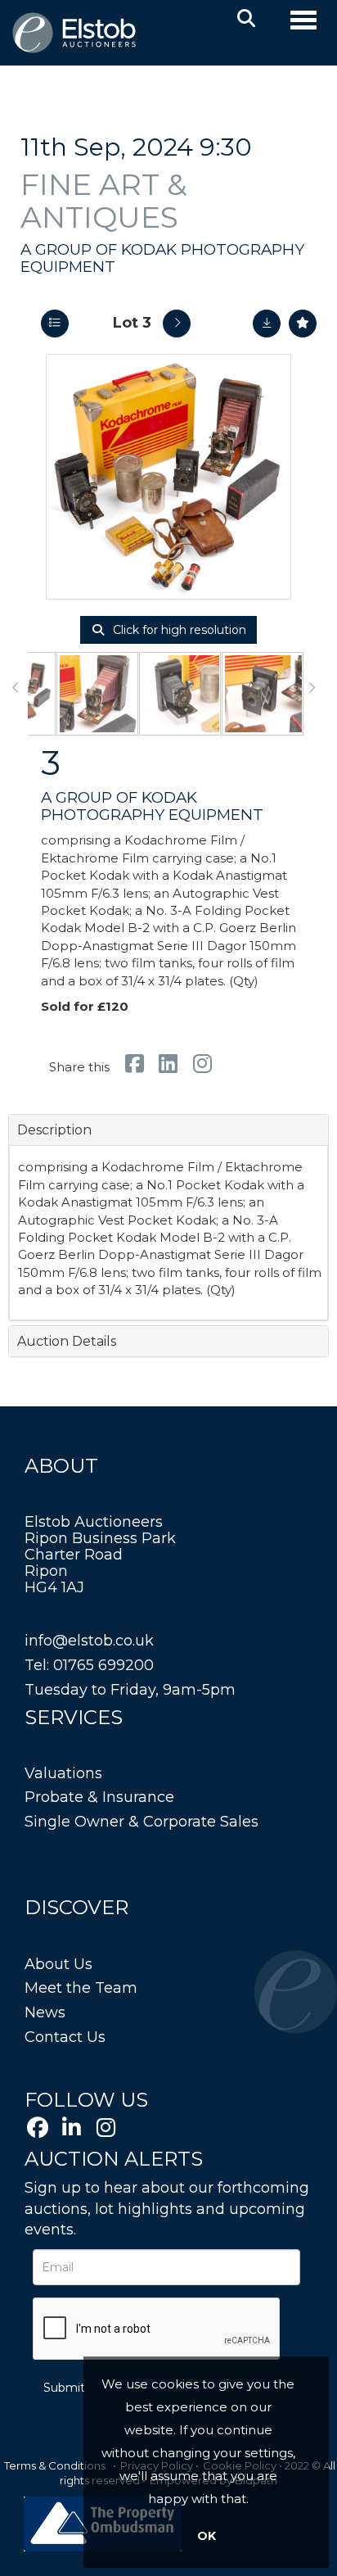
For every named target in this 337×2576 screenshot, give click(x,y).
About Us (58, 1964)
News (45, 2012)
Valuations (63, 1773)
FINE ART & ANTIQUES (104, 201)
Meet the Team (81, 1988)
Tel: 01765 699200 (89, 1665)
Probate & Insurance (99, 1797)
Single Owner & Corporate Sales (142, 1822)
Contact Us (65, 2037)
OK (207, 2536)
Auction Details (67, 1341)
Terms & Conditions (55, 2465)
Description (54, 1130)
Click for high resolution (178, 630)
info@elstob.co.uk (89, 1641)
